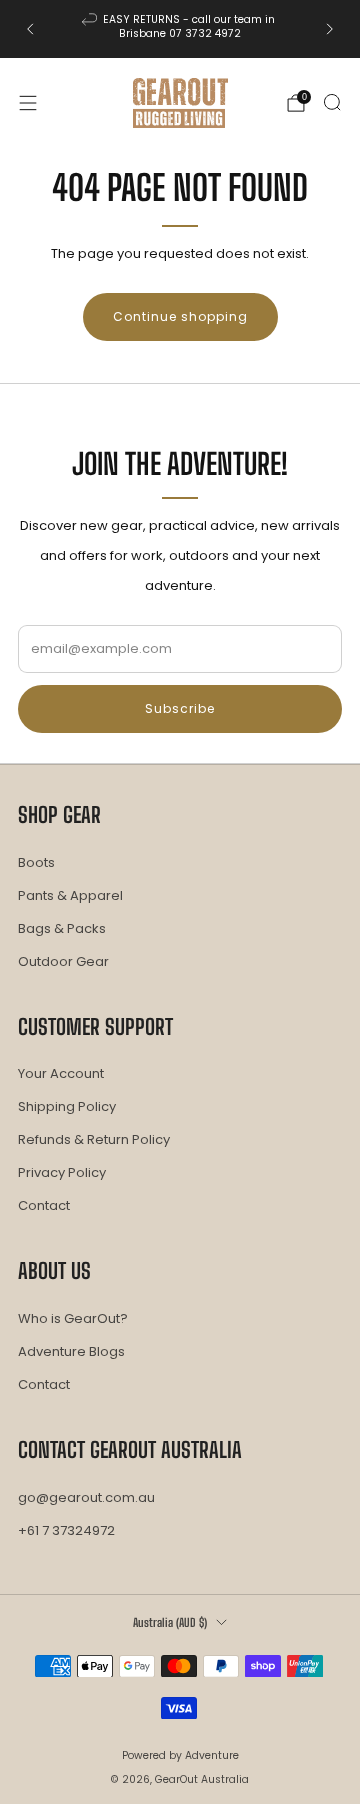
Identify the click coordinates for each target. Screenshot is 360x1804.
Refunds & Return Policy (94, 1139)
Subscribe (180, 708)
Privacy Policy (62, 1172)
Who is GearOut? (73, 1318)
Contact (44, 1205)
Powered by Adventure (180, 1755)
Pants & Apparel (70, 895)
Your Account (61, 1073)
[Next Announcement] (330, 29)
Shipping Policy (67, 1106)
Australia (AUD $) (170, 1622)
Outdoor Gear (63, 961)
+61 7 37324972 (66, 1530)
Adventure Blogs (71, 1351)
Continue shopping (180, 316)
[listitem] (180, 29)
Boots (36, 862)
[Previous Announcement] (30, 29)
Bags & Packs (62, 928)
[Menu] (28, 103)
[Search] (332, 102)
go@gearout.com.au (86, 1497)
